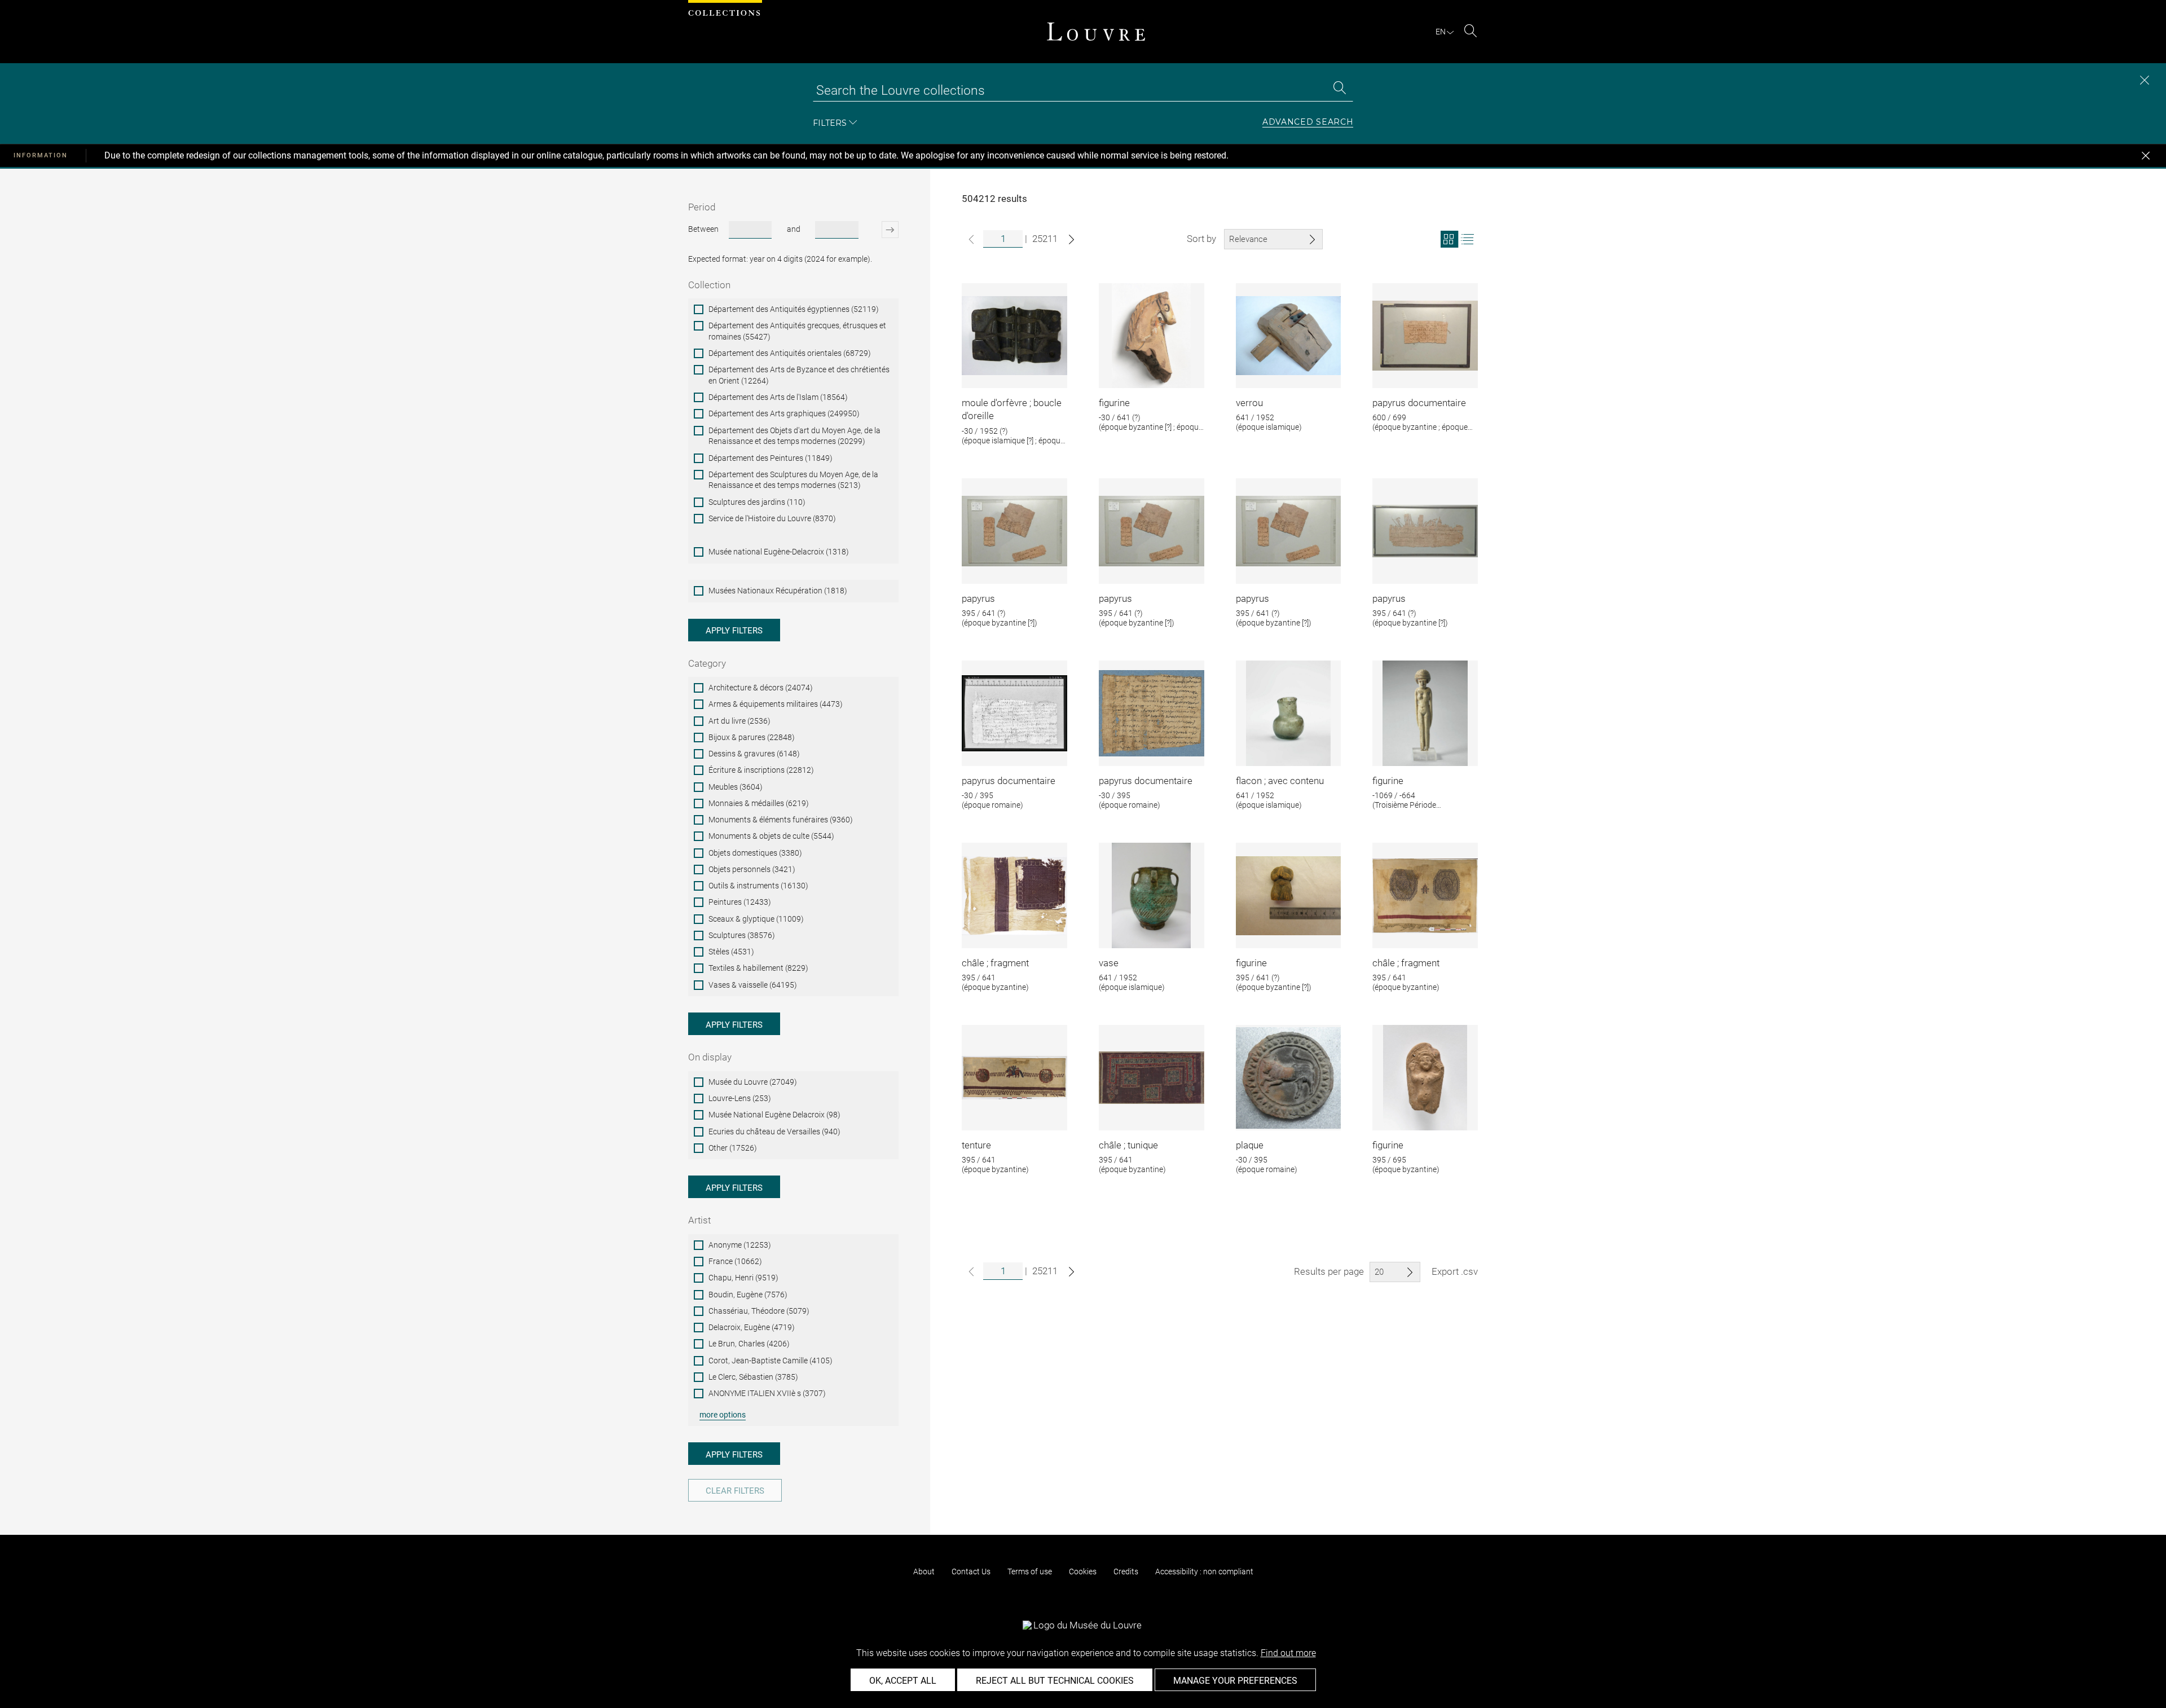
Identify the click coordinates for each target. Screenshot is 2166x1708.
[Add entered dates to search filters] (880, 230)
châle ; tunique (1128, 1145)
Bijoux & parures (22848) (752, 737)
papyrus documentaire (1419, 403)
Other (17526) (733, 1148)
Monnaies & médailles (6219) (759, 803)
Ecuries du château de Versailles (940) (774, 1132)
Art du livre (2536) (739, 721)
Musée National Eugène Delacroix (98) (774, 1115)
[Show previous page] (971, 239)
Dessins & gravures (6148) (754, 754)
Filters (830, 123)
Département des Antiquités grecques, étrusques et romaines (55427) (797, 331)
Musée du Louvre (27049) (753, 1082)
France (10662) (735, 1261)
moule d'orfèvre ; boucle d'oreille (1012, 410)
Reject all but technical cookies (1055, 1681)
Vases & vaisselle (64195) (753, 985)
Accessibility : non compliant (1204, 1571)
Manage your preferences (1235, 1681)
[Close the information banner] (2146, 156)
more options (723, 1415)
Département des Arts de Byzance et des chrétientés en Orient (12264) (799, 375)
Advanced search (1308, 122)
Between (703, 229)
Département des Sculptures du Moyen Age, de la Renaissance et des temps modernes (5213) (793, 480)
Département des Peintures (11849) (771, 458)
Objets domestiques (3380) (755, 853)
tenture (976, 1145)
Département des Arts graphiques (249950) (784, 413)
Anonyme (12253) (740, 1245)
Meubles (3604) (736, 787)
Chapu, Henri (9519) (743, 1278)
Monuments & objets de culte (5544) (771, 836)
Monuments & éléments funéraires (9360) (781, 820)
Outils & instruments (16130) (758, 886)
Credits (1126, 1571)
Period (702, 207)
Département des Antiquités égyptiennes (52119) (794, 309)
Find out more (1288, 1653)
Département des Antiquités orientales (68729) (790, 353)
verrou (1249, 403)
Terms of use (1030, 1571)
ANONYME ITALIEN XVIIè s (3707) (767, 1393)
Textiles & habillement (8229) (758, 968)
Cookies (1083, 1571)
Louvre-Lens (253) (740, 1098)
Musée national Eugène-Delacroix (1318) (779, 552)
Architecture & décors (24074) (761, 688)
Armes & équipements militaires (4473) (776, 704)
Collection (709, 285)
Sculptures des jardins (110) (757, 502)
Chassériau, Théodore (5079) (759, 1311)
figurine (1114, 403)
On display (710, 1057)
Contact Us (971, 1571)
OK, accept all (903, 1681)
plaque (1250, 1145)
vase (1109, 963)
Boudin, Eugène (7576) (748, 1295)
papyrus (978, 598)
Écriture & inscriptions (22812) (761, 770)
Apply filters (734, 631)
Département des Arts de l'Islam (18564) (778, 397)
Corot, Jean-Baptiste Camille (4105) (771, 1361)
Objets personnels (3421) (752, 869)
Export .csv (1455, 1271)
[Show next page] (1071, 239)
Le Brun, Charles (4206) (749, 1344)
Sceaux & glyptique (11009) (756, 919)
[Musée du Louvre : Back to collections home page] (1096, 32)
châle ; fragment (995, 963)
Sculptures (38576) (742, 935)
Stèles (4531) (731, 952)
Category (707, 663)
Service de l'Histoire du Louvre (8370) (772, 518)
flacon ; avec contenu (1280, 781)
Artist (699, 1220)
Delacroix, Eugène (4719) (752, 1327)
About (924, 1571)
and (794, 229)
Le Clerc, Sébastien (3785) (753, 1377)
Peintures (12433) (740, 902)
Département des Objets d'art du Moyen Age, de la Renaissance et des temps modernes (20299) (794, 436)
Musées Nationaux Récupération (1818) (778, 591)
